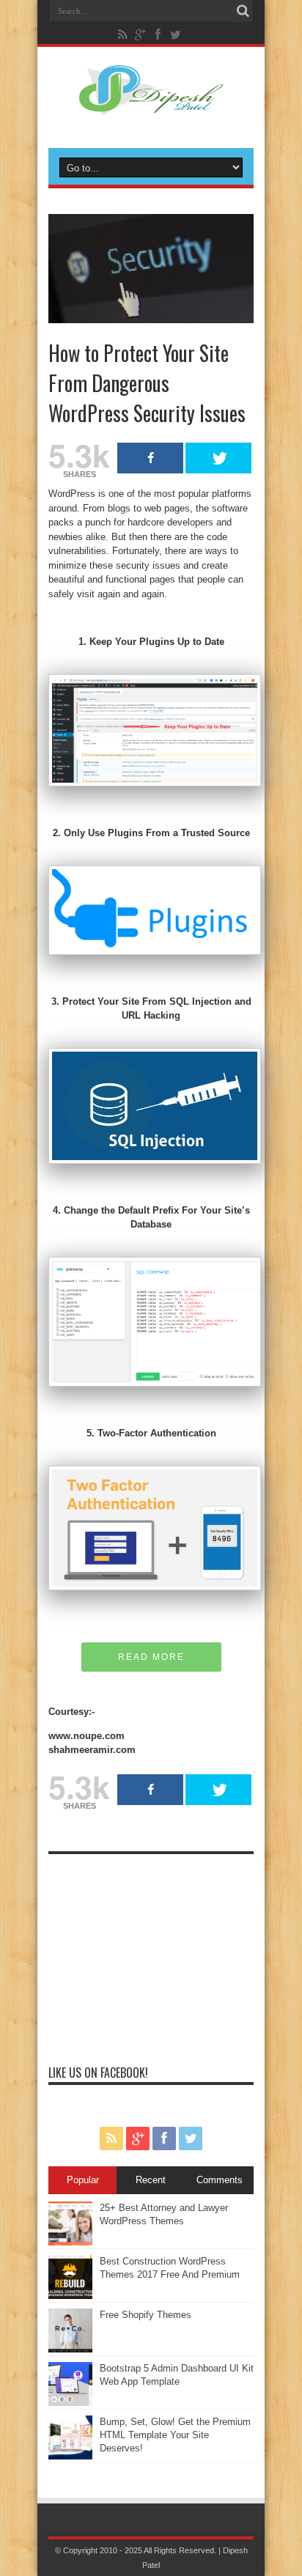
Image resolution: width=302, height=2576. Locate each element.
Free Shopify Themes (146, 2315)
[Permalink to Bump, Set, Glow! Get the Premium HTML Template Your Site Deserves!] (70, 2456)
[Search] (243, 11)
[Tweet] (218, 458)
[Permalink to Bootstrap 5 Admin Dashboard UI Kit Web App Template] (70, 2403)
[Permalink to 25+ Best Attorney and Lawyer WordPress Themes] (70, 2242)
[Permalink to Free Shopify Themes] (70, 2349)
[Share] (150, 458)
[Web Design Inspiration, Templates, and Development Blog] (151, 106)
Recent (151, 2180)
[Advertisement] (151, 1953)
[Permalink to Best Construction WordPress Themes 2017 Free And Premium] (70, 2296)
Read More (151, 1657)
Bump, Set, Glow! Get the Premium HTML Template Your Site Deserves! (175, 2435)
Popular (83, 2180)
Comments (220, 2180)
